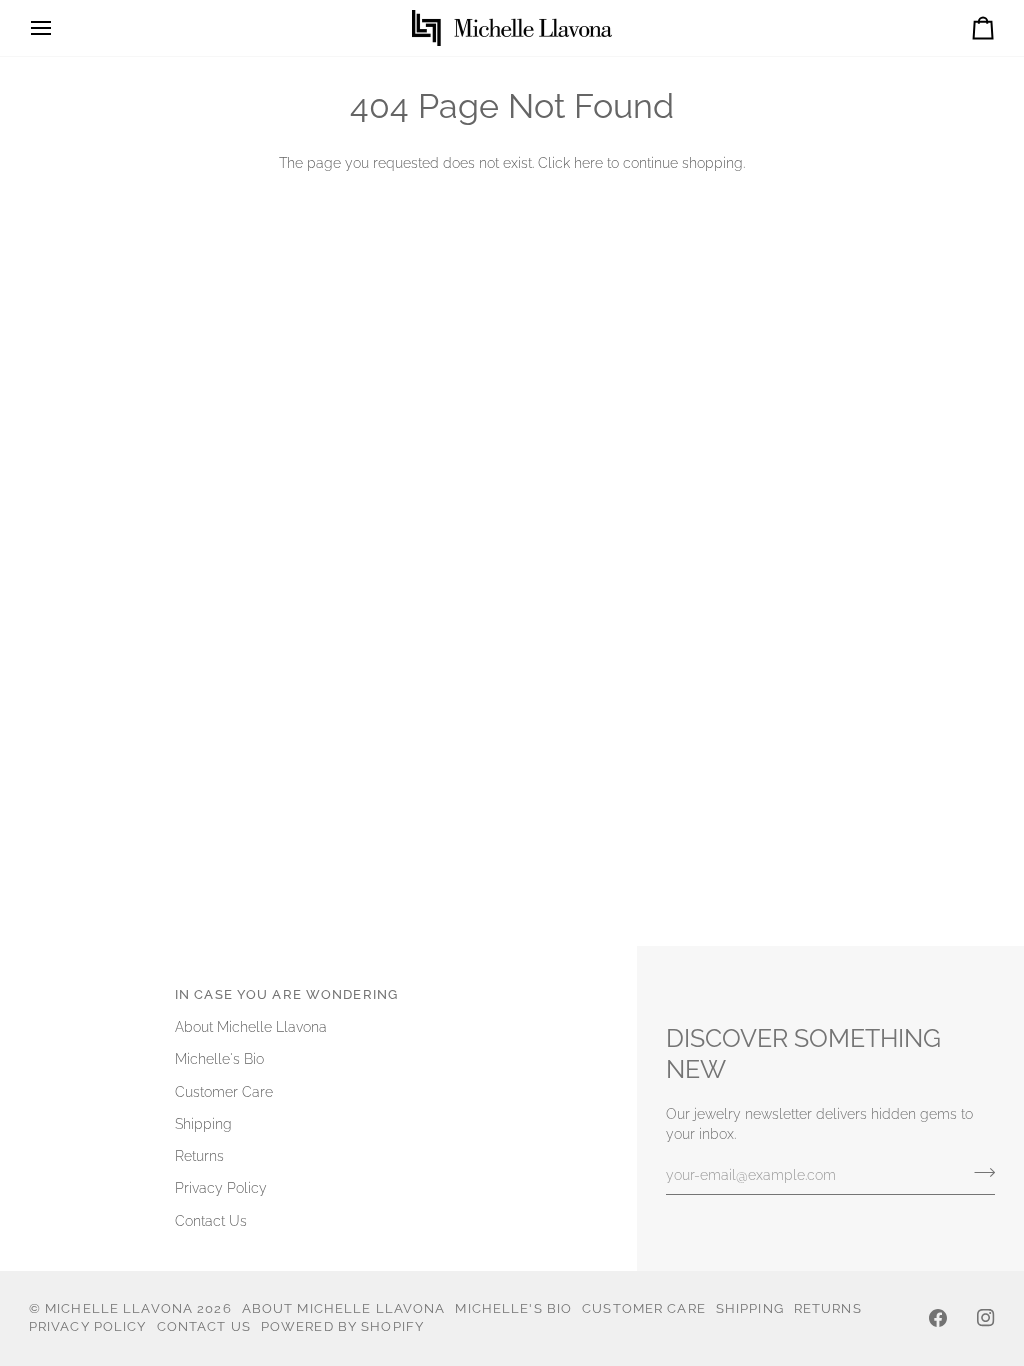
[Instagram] (986, 1318)
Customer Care (224, 1092)
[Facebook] (938, 1318)
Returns (199, 1156)
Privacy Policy (221, 1188)
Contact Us (211, 1221)
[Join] (978, 1172)
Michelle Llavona (119, 1308)
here (588, 163)
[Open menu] (59, 28)
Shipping (203, 1124)
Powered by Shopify (342, 1326)
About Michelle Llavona (251, 1027)
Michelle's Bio (219, 1059)
